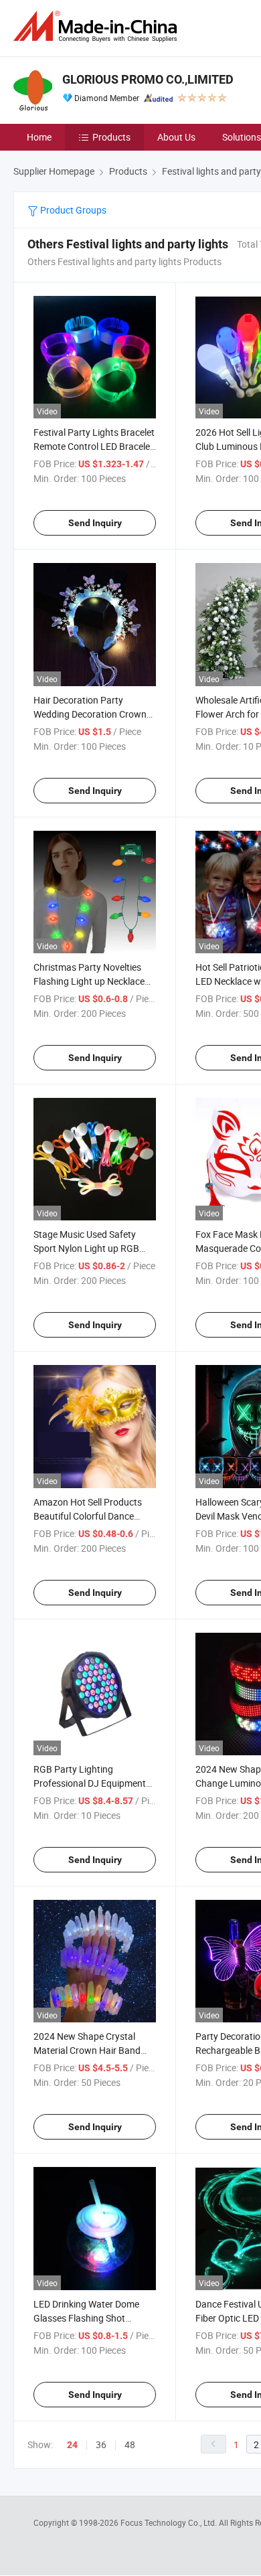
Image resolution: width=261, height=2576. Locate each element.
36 (101, 2444)
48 (130, 2444)
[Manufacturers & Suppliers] (98, 26)
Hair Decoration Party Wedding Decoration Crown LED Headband (90, 714)
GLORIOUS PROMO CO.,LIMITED (148, 79)
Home (39, 137)
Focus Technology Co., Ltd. (170, 2522)
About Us (176, 137)
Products (111, 137)
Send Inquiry (95, 523)
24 (72, 2445)
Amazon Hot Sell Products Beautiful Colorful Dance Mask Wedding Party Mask (89, 1516)
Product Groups (72, 210)
